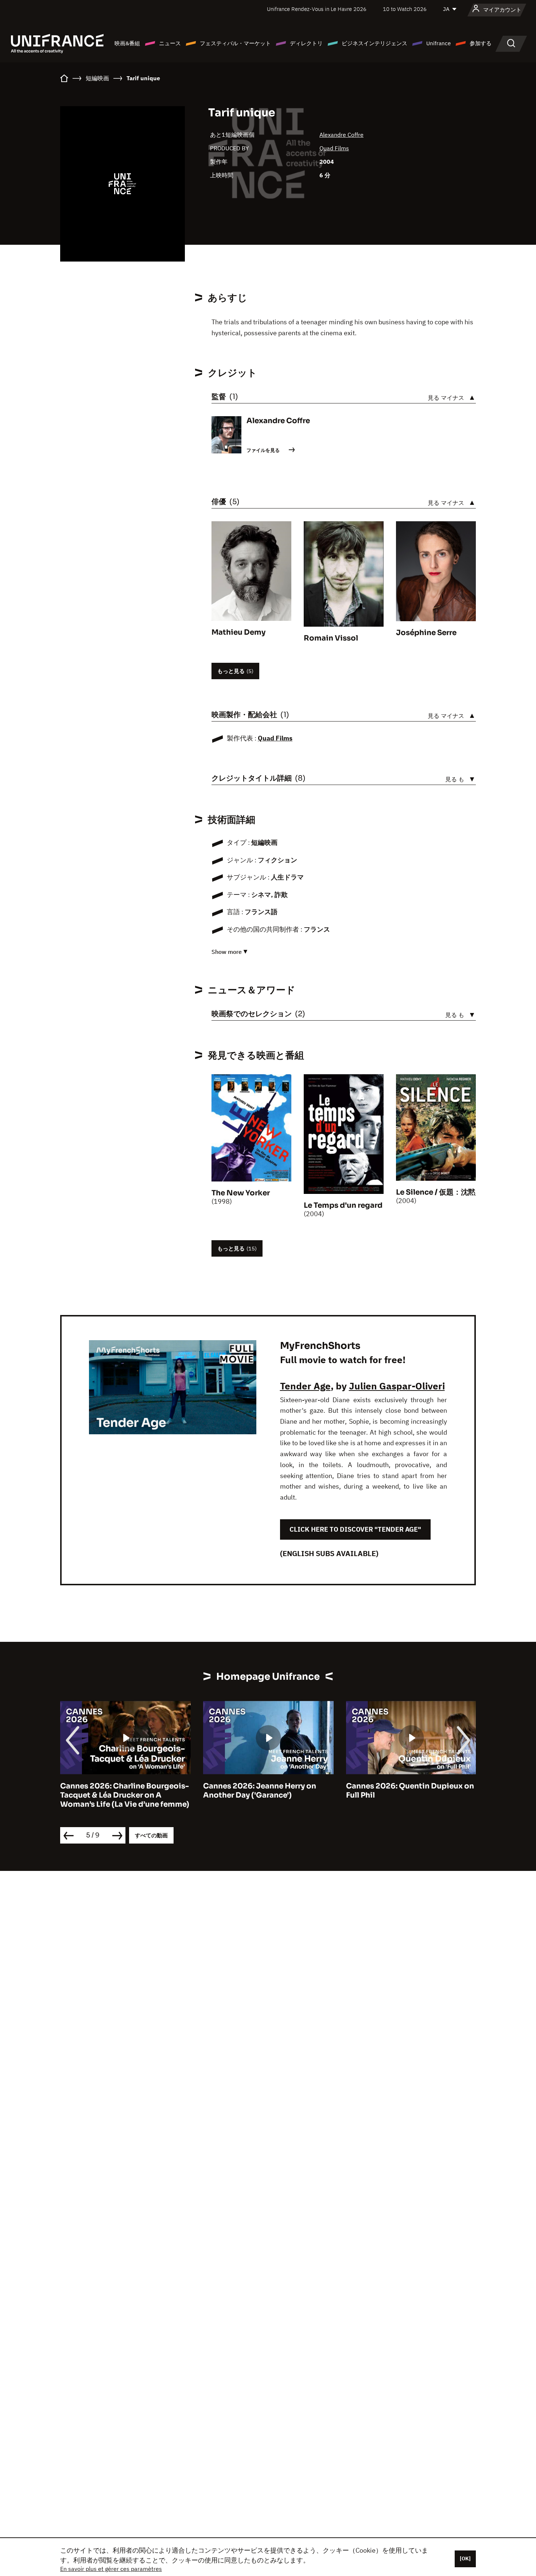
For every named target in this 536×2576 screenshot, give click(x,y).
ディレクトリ (306, 43)
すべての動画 (151, 1835)
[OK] (465, 2558)
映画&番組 (127, 43)
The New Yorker (241, 1193)
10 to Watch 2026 (405, 9)
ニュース (170, 43)
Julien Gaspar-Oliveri (397, 1386)
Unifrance (438, 43)
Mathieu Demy (238, 632)
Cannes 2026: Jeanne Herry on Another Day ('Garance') (260, 1791)
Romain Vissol (331, 638)
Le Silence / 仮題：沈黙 (436, 1192)
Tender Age (305, 1386)
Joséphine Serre (426, 633)
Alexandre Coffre (341, 135)
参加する (481, 43)
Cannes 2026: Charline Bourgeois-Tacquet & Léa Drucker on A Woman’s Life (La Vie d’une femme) (125, 1795)
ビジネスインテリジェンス (374, 43)
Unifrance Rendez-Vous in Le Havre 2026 (317, 9)
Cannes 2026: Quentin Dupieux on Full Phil (410, 1791)
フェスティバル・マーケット (235, 43)
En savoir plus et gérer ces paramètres (111, 2569)
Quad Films (334, 148)
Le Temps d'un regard (343, 1205)
